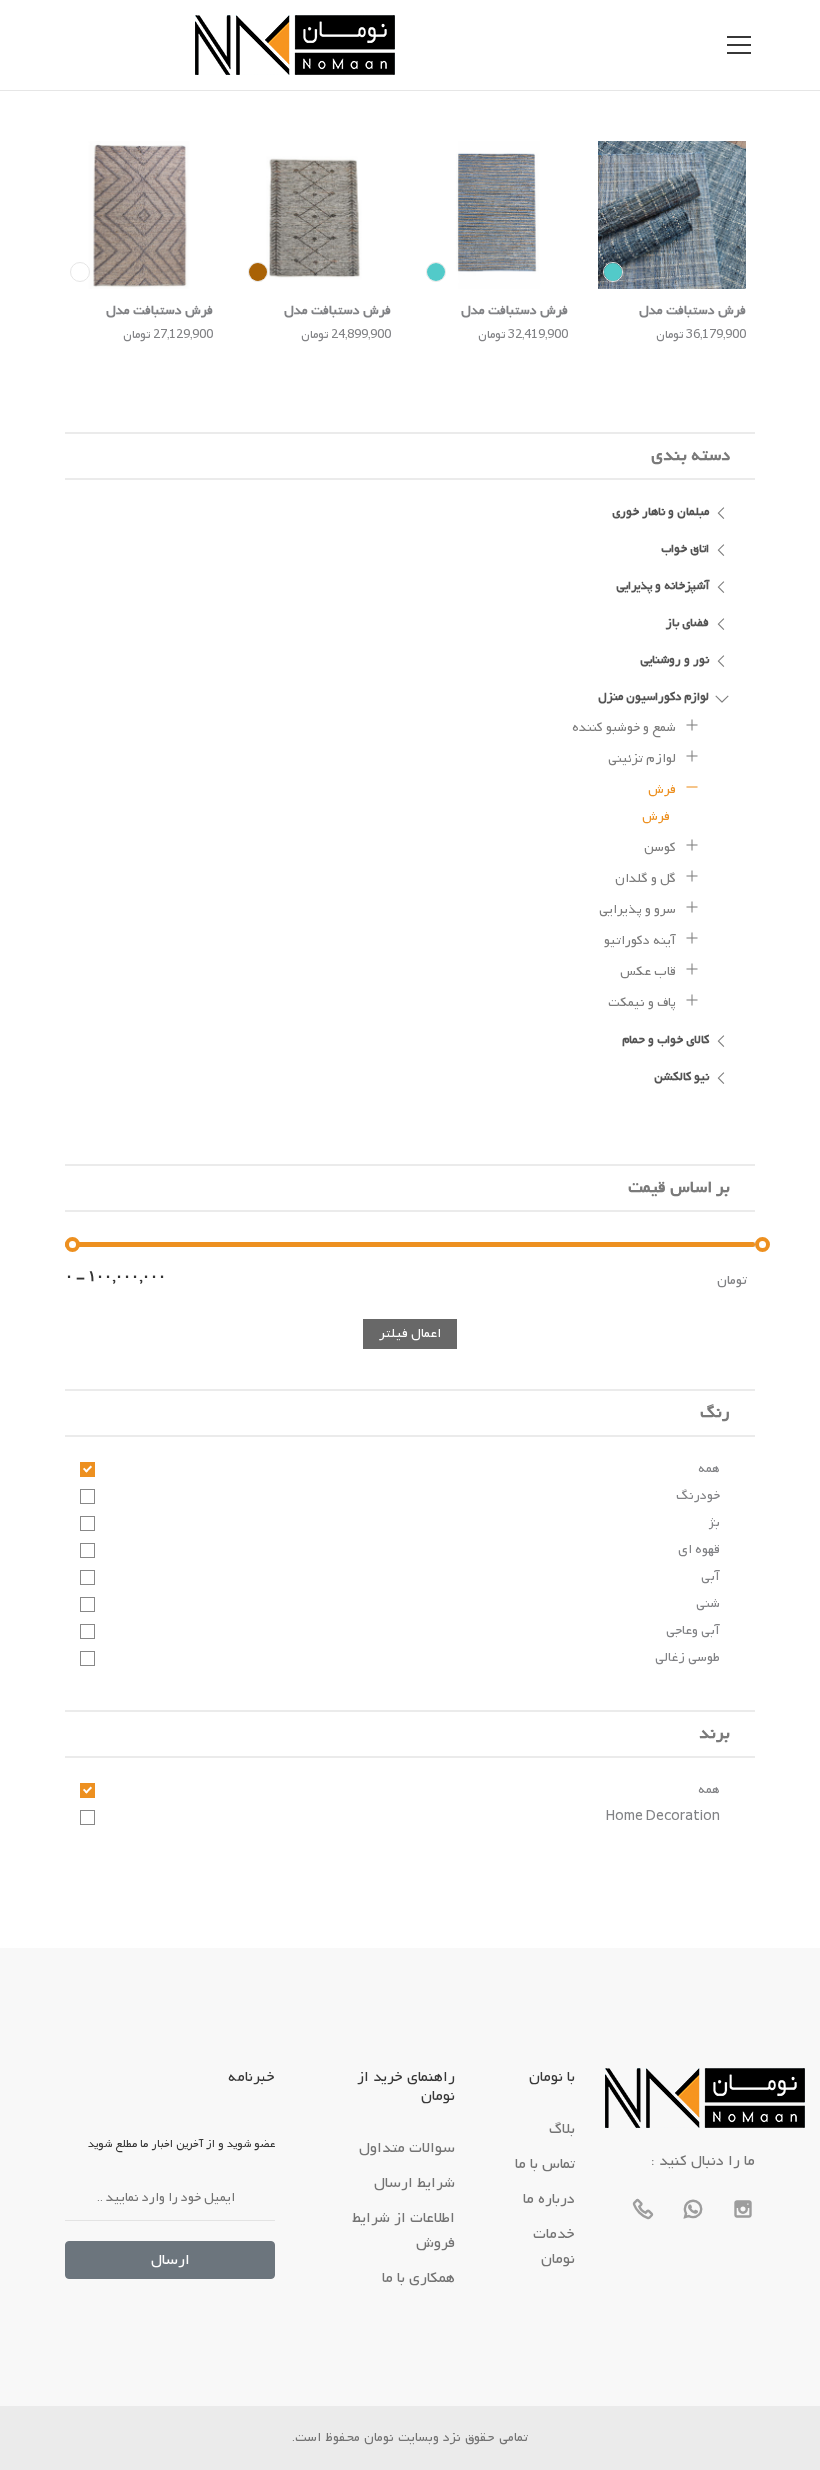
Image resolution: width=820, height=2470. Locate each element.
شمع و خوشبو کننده (625, 727)
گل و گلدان (647, 878)
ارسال (170, 2260)
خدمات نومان (554, 2246)
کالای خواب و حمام (665, 1040)
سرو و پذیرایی (639, 909)
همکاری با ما (418, 2278)
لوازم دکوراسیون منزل (653, 697)
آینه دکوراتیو (641, 940)
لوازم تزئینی (643, 758)
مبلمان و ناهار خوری (660, 512)
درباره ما (549, 2199)
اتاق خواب (685, 549)
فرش (663, 789)
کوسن (661, 847)
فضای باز (687, 623)
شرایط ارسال (414, 2183)
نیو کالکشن (681, 1077)
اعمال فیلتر (410, 1333)
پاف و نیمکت (643, 1002)
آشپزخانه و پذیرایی (662, 586)
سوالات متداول (407, 2148)
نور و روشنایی (674, 660)
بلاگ (562, 2129)
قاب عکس (649, 971)
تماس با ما (545, 2164)
